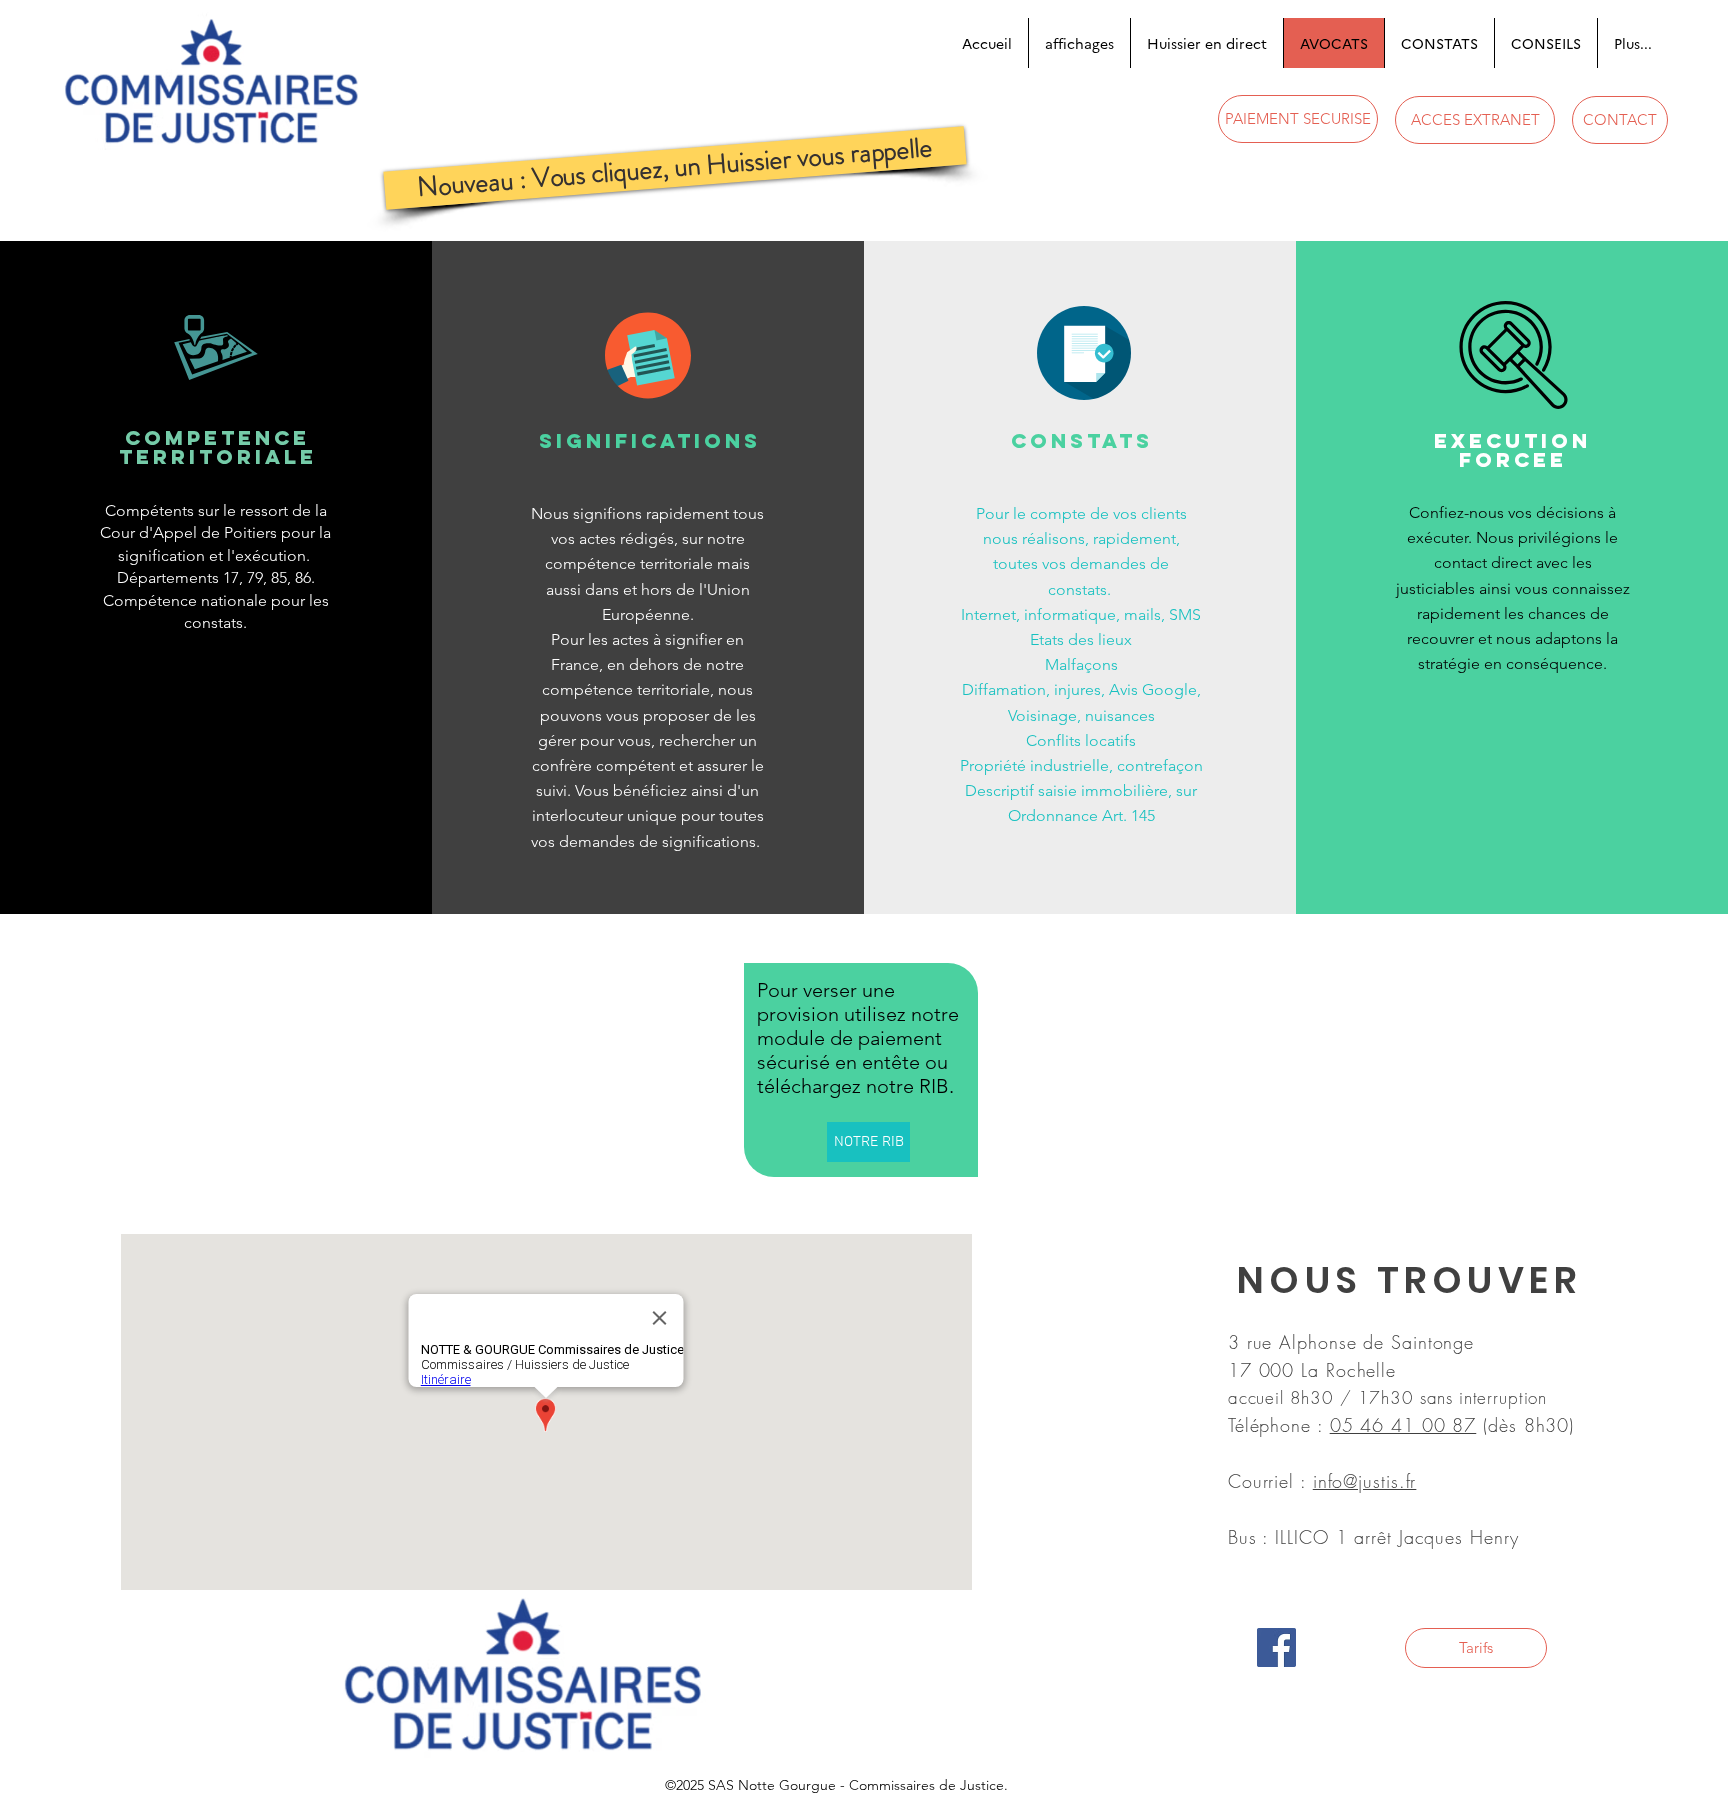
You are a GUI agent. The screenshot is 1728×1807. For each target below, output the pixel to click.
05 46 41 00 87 (1403, 1425)
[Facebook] (1276, 1647)
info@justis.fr (1365, 1481)
